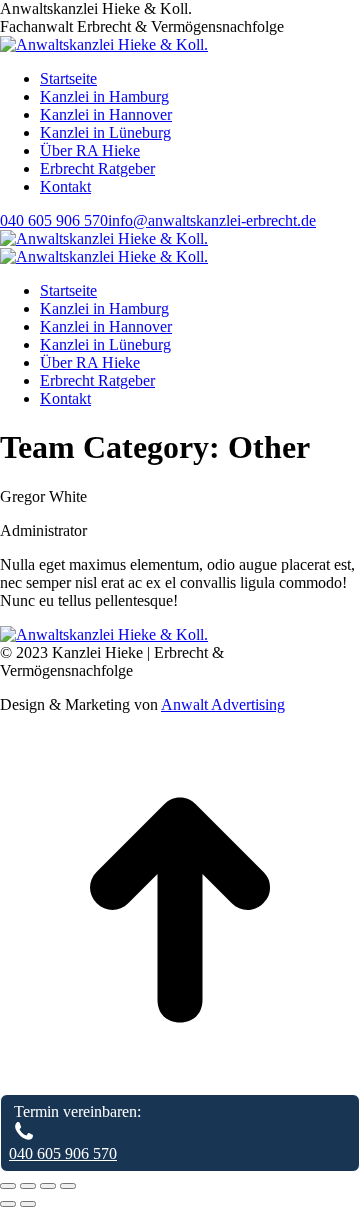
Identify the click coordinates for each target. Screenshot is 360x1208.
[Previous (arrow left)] (8, 1204)
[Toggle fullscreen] (48, 1186)
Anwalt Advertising (223, 704)
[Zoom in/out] (68, 1186)
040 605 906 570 (54, 220)
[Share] (28, 1186)
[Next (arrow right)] (28, 1204)
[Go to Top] (180, 1084)
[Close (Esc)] (8, 1186)
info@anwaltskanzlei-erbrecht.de (212, 220)
